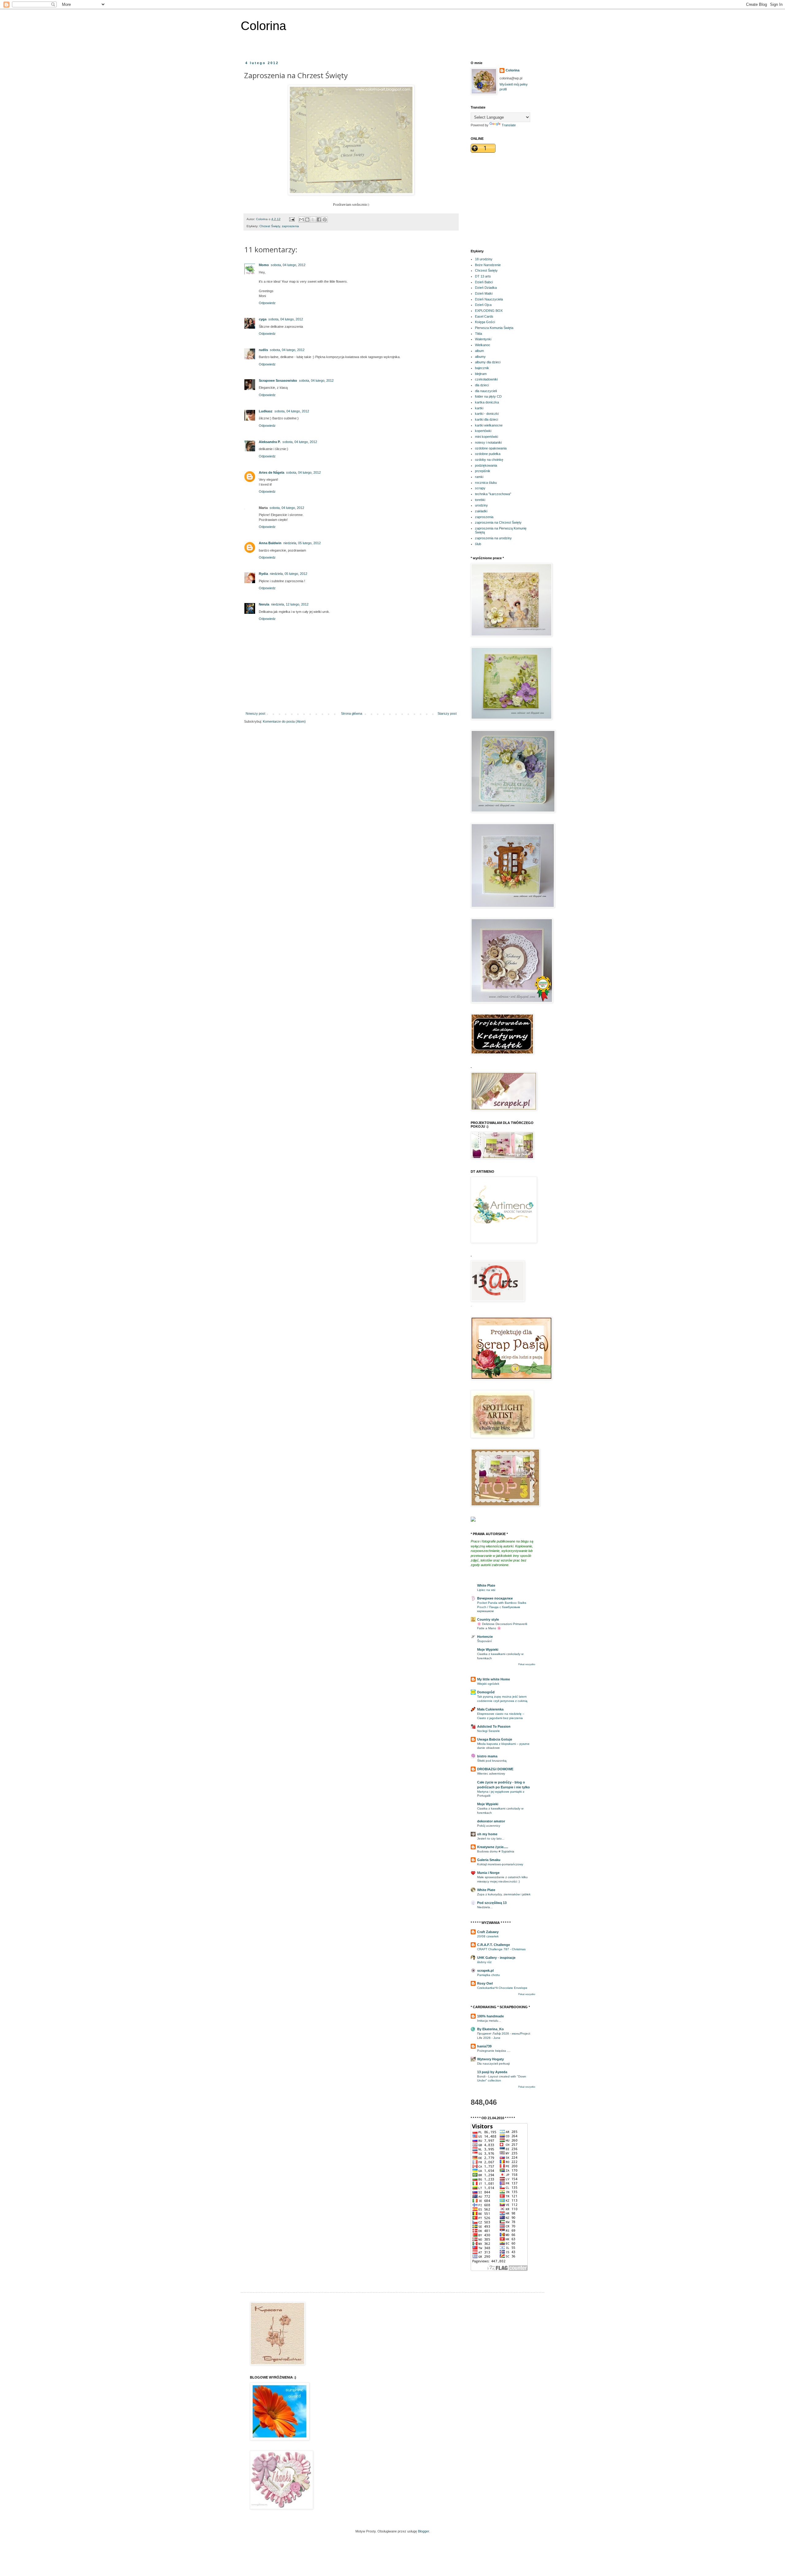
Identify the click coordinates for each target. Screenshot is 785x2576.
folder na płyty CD (488, 396)
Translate (509, 125)
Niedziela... (485, 1907)
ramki (479, 477)
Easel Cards (484, 316)
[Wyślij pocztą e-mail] (301, 220)
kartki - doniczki (487, 414)
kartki (479, 408)
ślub (478, 544)
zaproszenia (290, 226)
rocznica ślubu (486, 483)
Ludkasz (266, 411)
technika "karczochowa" (493, 494)
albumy (480, 357)
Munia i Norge (488, 1873)
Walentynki (483, 339)
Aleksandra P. (270, 442)
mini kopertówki (486, 437)
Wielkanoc (483, 345)
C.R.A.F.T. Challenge (494, 1945)
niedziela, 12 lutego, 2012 (290, 604)
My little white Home (494, 1679)
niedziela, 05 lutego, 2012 (302, 543)
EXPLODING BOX (489, 311)
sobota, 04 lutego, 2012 (288, 265)
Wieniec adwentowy (491, 1773)
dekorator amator (491, 1821)
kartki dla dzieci (486, 419)
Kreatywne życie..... (493, 1847)
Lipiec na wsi (486, 1590)
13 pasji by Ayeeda (492, 2072)
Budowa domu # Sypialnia (496, 1851)
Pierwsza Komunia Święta (494, 328)
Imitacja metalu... (489, 2021)
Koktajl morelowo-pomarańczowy (500, 1864)
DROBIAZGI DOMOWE (495, 1769)
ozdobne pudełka (488, 454)
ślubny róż (484, 1962)
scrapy (480, 488)
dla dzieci (482, 385)
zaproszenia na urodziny (493, 538)
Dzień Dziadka (486, 288)
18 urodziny (484, 259)
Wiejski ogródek (488, 1684)
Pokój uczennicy (489, 1826)
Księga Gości (485, 322)
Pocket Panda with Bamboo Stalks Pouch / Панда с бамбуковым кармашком (502, 1607)
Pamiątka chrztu (488, 1975)
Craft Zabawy (488, 1932)
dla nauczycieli (486, 391)
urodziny (481, 505)
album (479, 351)
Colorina (263, 26)
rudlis (263, 350)
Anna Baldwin (270, 543)
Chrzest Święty (270, 226)
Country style (488, 1619)
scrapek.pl (485, 1970)
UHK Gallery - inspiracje (496, 1958)
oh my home (487, 1834)
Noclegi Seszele (488, 1731)
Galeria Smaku (489, 1860)
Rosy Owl (485, 1983)
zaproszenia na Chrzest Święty (498, 522)
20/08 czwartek (488, 1936)
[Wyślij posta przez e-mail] (292, 219)
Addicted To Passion (494, 1726)
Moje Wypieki (488, 1649)
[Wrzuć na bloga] (307, 220)
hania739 (484, 2046)
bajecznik (482, 368)
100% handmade (490, 2016)
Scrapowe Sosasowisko (278, 380)
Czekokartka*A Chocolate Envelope (502, 1988)
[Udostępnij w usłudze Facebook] (319, 220)
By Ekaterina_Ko (490, 2029)
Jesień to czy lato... (491, 1838)
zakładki (481, 511)
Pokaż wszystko (527, 1664)
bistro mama (487, 1756)
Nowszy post (255, 713)
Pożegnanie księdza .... (494, 2051)
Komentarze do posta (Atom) (284, 721)
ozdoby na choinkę (489, 460)
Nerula (264, 604)
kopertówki (483, 431)
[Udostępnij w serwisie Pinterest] (325, 220)
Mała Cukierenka (490, 1709)
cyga (263, 319)
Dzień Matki (484, 293)
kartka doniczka (487, 402)
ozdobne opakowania (491, 448)
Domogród (486, 1692)
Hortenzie (485, 1637)
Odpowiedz (267, 303)
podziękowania (486, 465)
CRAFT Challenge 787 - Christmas (501, 1949)
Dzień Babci (484, 282)
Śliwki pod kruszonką (492, 1761)
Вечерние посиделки (495, 1598)
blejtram (481, 374)
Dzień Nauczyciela (489, 299)
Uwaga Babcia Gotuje (495, 1739)
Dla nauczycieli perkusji (493, 2064)
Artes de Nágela (272, 472)
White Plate (486, 1585)
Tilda (479, 334)
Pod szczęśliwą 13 (492, 1903)
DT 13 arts (483, 276)
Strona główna (352, 713)
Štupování (484, 1641)
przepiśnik (483, 471)
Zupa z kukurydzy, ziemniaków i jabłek (504, 1894)
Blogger (423, 2531)
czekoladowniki (486, 379)
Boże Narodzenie (488, 265)
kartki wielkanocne (489, 425)
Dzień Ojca (483, 305)
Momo (264, 265)
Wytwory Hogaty (490, 2059)
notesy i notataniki (488, 442)
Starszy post (447, 713)
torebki (480, 500)
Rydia (263, 574)
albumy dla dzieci (488, 362)
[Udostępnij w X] (313, 220)
